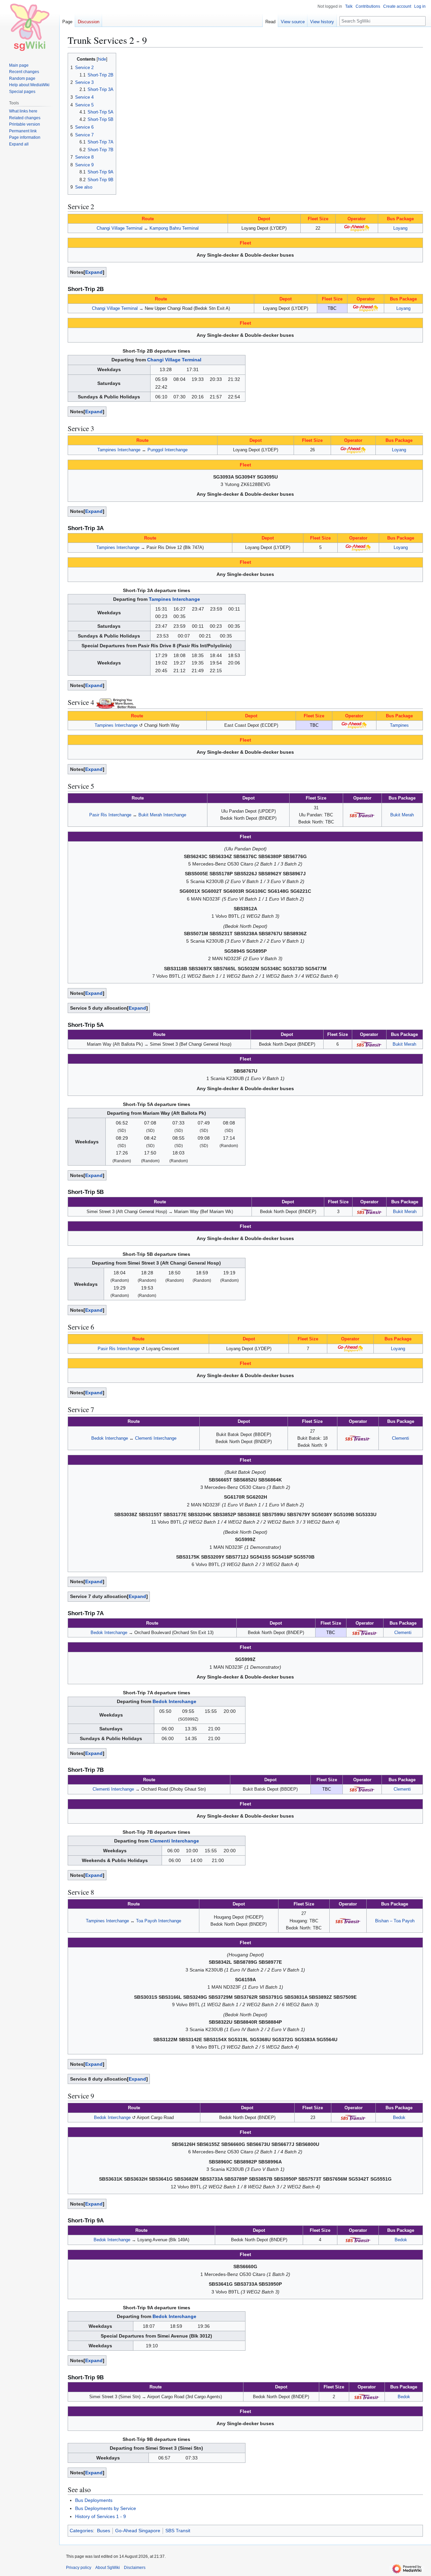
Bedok (399, 2117)
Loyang (400, 228)
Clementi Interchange (156, 1438)
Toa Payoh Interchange (159, 1921)
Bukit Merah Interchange (162, 815)
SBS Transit (178, 2531)
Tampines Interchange (119, 450)
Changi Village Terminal (120, 228)
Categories (81, 2531)
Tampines (399, 725)
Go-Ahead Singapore (138, 2531)
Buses (104, 2531)
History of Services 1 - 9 (101, 2516)
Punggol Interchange (168, 450)
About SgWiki (108, 2568)
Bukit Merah (402, 815)
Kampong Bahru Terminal (174, 228)
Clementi (401, 1438)
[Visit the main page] (30, 27)
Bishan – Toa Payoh (395, 1921)
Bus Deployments (94, 2500)
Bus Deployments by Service (106, 2508)
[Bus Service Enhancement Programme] (116, 702)
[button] (19, 144)
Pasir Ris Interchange (110, 815)
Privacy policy (79, 2568)
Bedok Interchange (110, 1438)
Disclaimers (135, 2568)
